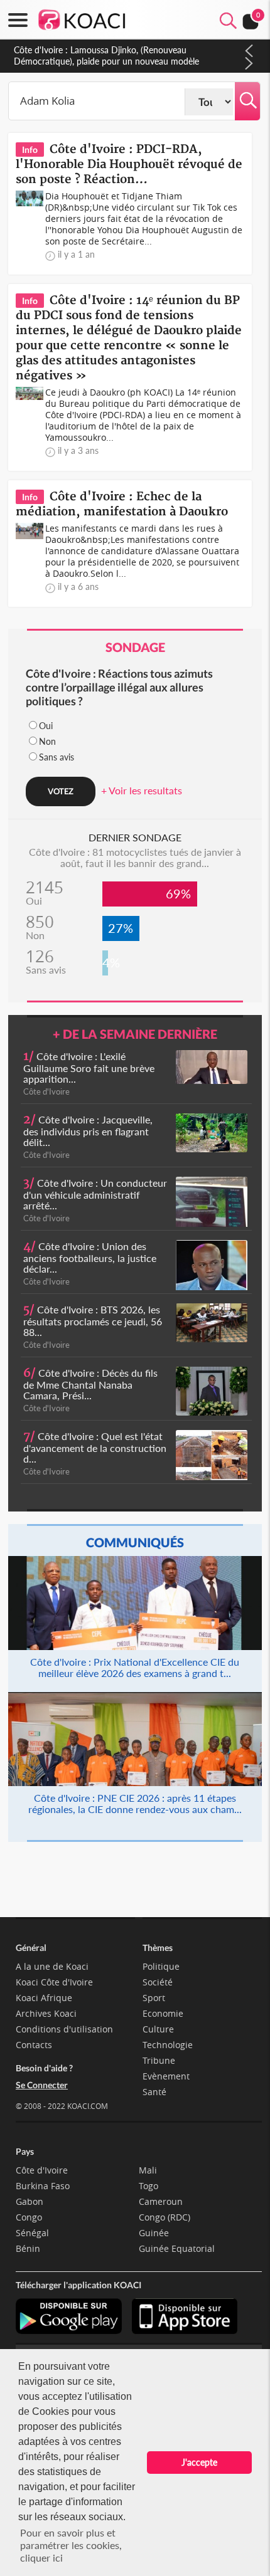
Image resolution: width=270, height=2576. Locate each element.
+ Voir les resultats (142, 790)
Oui (46, 726)
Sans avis (57, 757)
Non (47, 741)
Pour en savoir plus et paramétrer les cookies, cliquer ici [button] (71, 2545)
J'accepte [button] (199, 2462)
